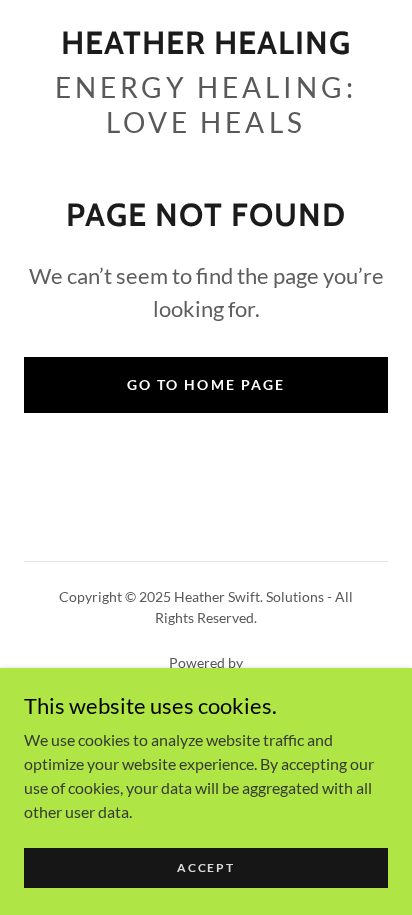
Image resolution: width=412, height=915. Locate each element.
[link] (206, 43)
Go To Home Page (205, 384)
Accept (205, 867)
